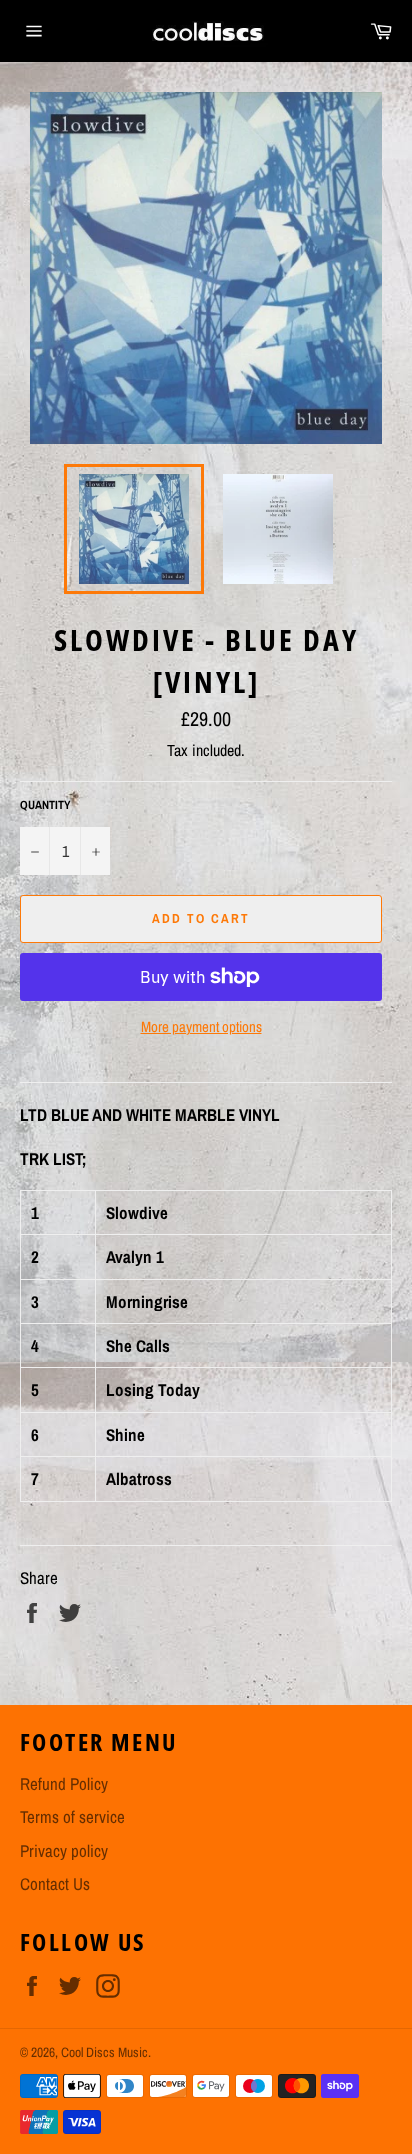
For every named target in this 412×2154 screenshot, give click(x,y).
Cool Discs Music (104, 2052)
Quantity (45, 805)
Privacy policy (64, 1850)
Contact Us (55, 1883)
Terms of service (72, 1816)
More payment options (201, 1027)
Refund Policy (64, 1783)
